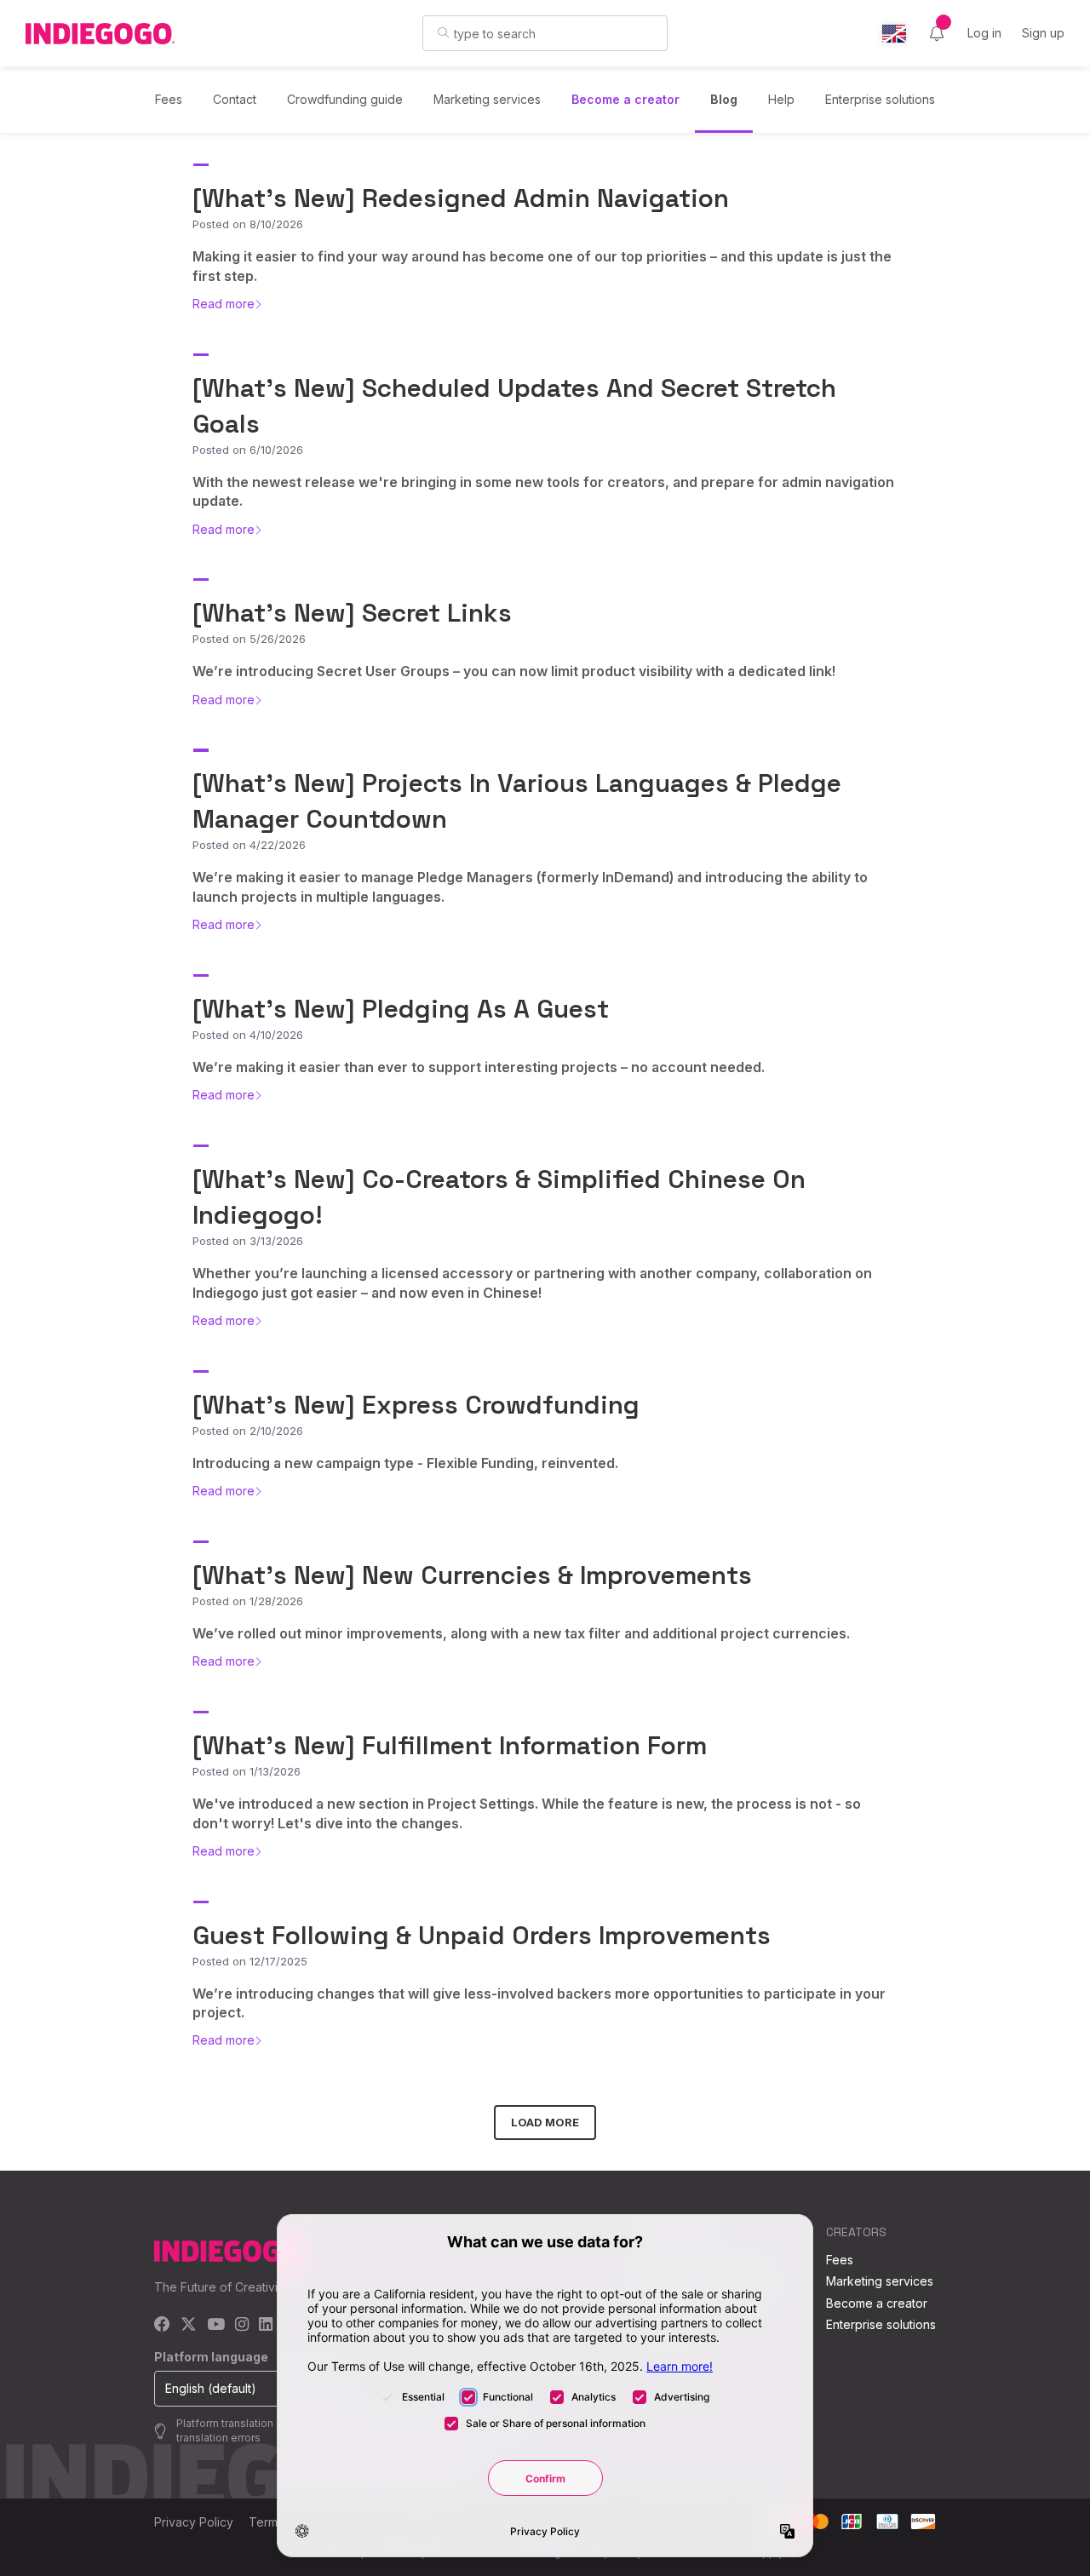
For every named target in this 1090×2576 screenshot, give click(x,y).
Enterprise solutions (880, 99)
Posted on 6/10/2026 (248, 450)
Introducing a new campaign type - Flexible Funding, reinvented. (405, 1463)
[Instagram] (242, 2325)
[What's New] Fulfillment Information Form (450, 1745)
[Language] (894, 34)
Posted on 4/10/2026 (248, 1035)
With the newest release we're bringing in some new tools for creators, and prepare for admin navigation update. (543, 491)
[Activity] (937, 33)
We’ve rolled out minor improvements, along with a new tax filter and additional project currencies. (521, 1633)
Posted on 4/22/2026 (249, 845)
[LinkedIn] (266, 2325)
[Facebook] (162, 2325)
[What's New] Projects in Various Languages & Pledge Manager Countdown (517, 801)
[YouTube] (216, 2325)
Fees (169, 99)
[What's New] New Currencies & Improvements (472, 1575)
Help (781, 99)
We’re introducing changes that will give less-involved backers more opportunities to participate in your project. (539, 2003)
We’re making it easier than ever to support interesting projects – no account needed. (479, 1067)
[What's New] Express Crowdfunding (416, 1405)
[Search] (443, 32)
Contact (235, 99)
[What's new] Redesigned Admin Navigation (461, 198)
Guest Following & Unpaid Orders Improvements (482, 1935)
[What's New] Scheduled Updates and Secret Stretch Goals (514, 406)
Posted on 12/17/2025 (250, 1961)
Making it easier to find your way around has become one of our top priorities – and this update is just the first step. (542, 266)
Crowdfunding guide (345, 99)
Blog (724, 99)
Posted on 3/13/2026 (248, 1241)
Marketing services (487, 99)
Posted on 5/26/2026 (249, 639)
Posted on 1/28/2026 (248, 1601)
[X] (189, 2325)
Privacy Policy (194, 2522)
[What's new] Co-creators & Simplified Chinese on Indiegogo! (499, 1197)
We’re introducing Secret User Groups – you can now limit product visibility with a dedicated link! (514, 671)
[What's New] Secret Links (352, 613)
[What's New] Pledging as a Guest (401, 1009)
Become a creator (625, 99)
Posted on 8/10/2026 (248, 224)
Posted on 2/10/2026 (248, 1431)
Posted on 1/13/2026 (247, 1771)
